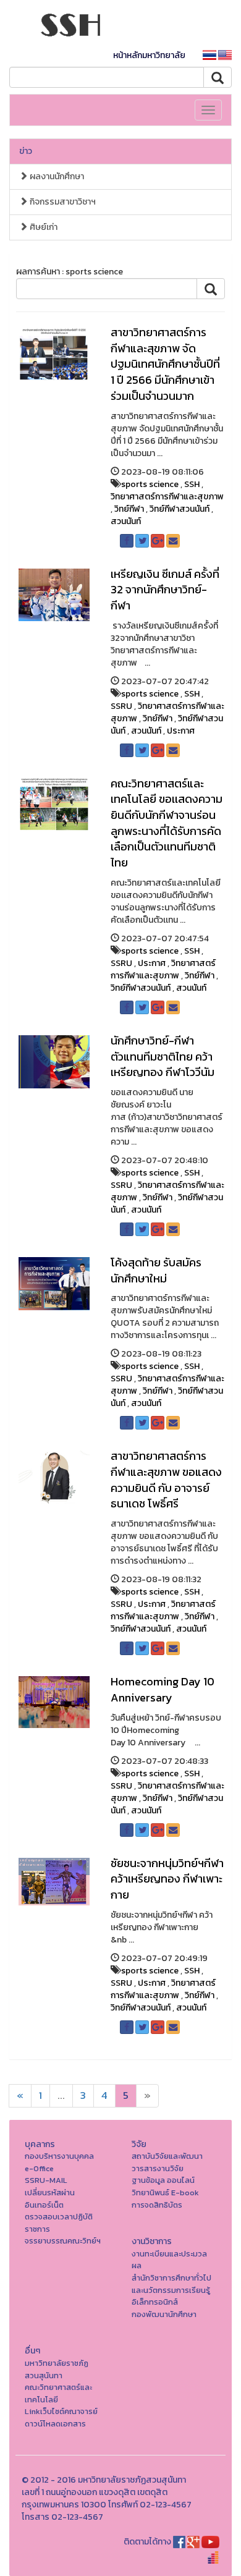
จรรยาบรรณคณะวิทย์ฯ (63, 2241)
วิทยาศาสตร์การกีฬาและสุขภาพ (167, 497)
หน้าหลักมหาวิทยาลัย (149, 55)
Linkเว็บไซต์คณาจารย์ (61, 2411)
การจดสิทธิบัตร (157, 2205)
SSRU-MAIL (46, 2180)
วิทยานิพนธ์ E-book (165, 2193)
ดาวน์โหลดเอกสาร (55, 2424)
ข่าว (26, 151)
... (61, 2095)
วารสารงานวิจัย (158, 2168)
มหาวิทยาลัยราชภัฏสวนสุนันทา (57, 2369)
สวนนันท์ (126, 521)
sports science (150, 484)
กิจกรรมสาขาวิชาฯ (62, 202)
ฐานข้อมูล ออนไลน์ (163, 2180)
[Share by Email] (173, 541)
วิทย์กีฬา (129, 509)
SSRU (121, 706)
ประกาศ (181, 731)
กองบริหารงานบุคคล (59, 2156)
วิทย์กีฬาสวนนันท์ (180, 509)
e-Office (39, 2168)
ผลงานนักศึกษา (56, 176)
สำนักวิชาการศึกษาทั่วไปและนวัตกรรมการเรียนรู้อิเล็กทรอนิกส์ (171, 2290)
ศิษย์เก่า (43, 227)
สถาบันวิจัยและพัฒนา (167, 2156)
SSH (192, 484)
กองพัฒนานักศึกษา (164, 2314)
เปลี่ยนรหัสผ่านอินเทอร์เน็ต (50, 2199)
